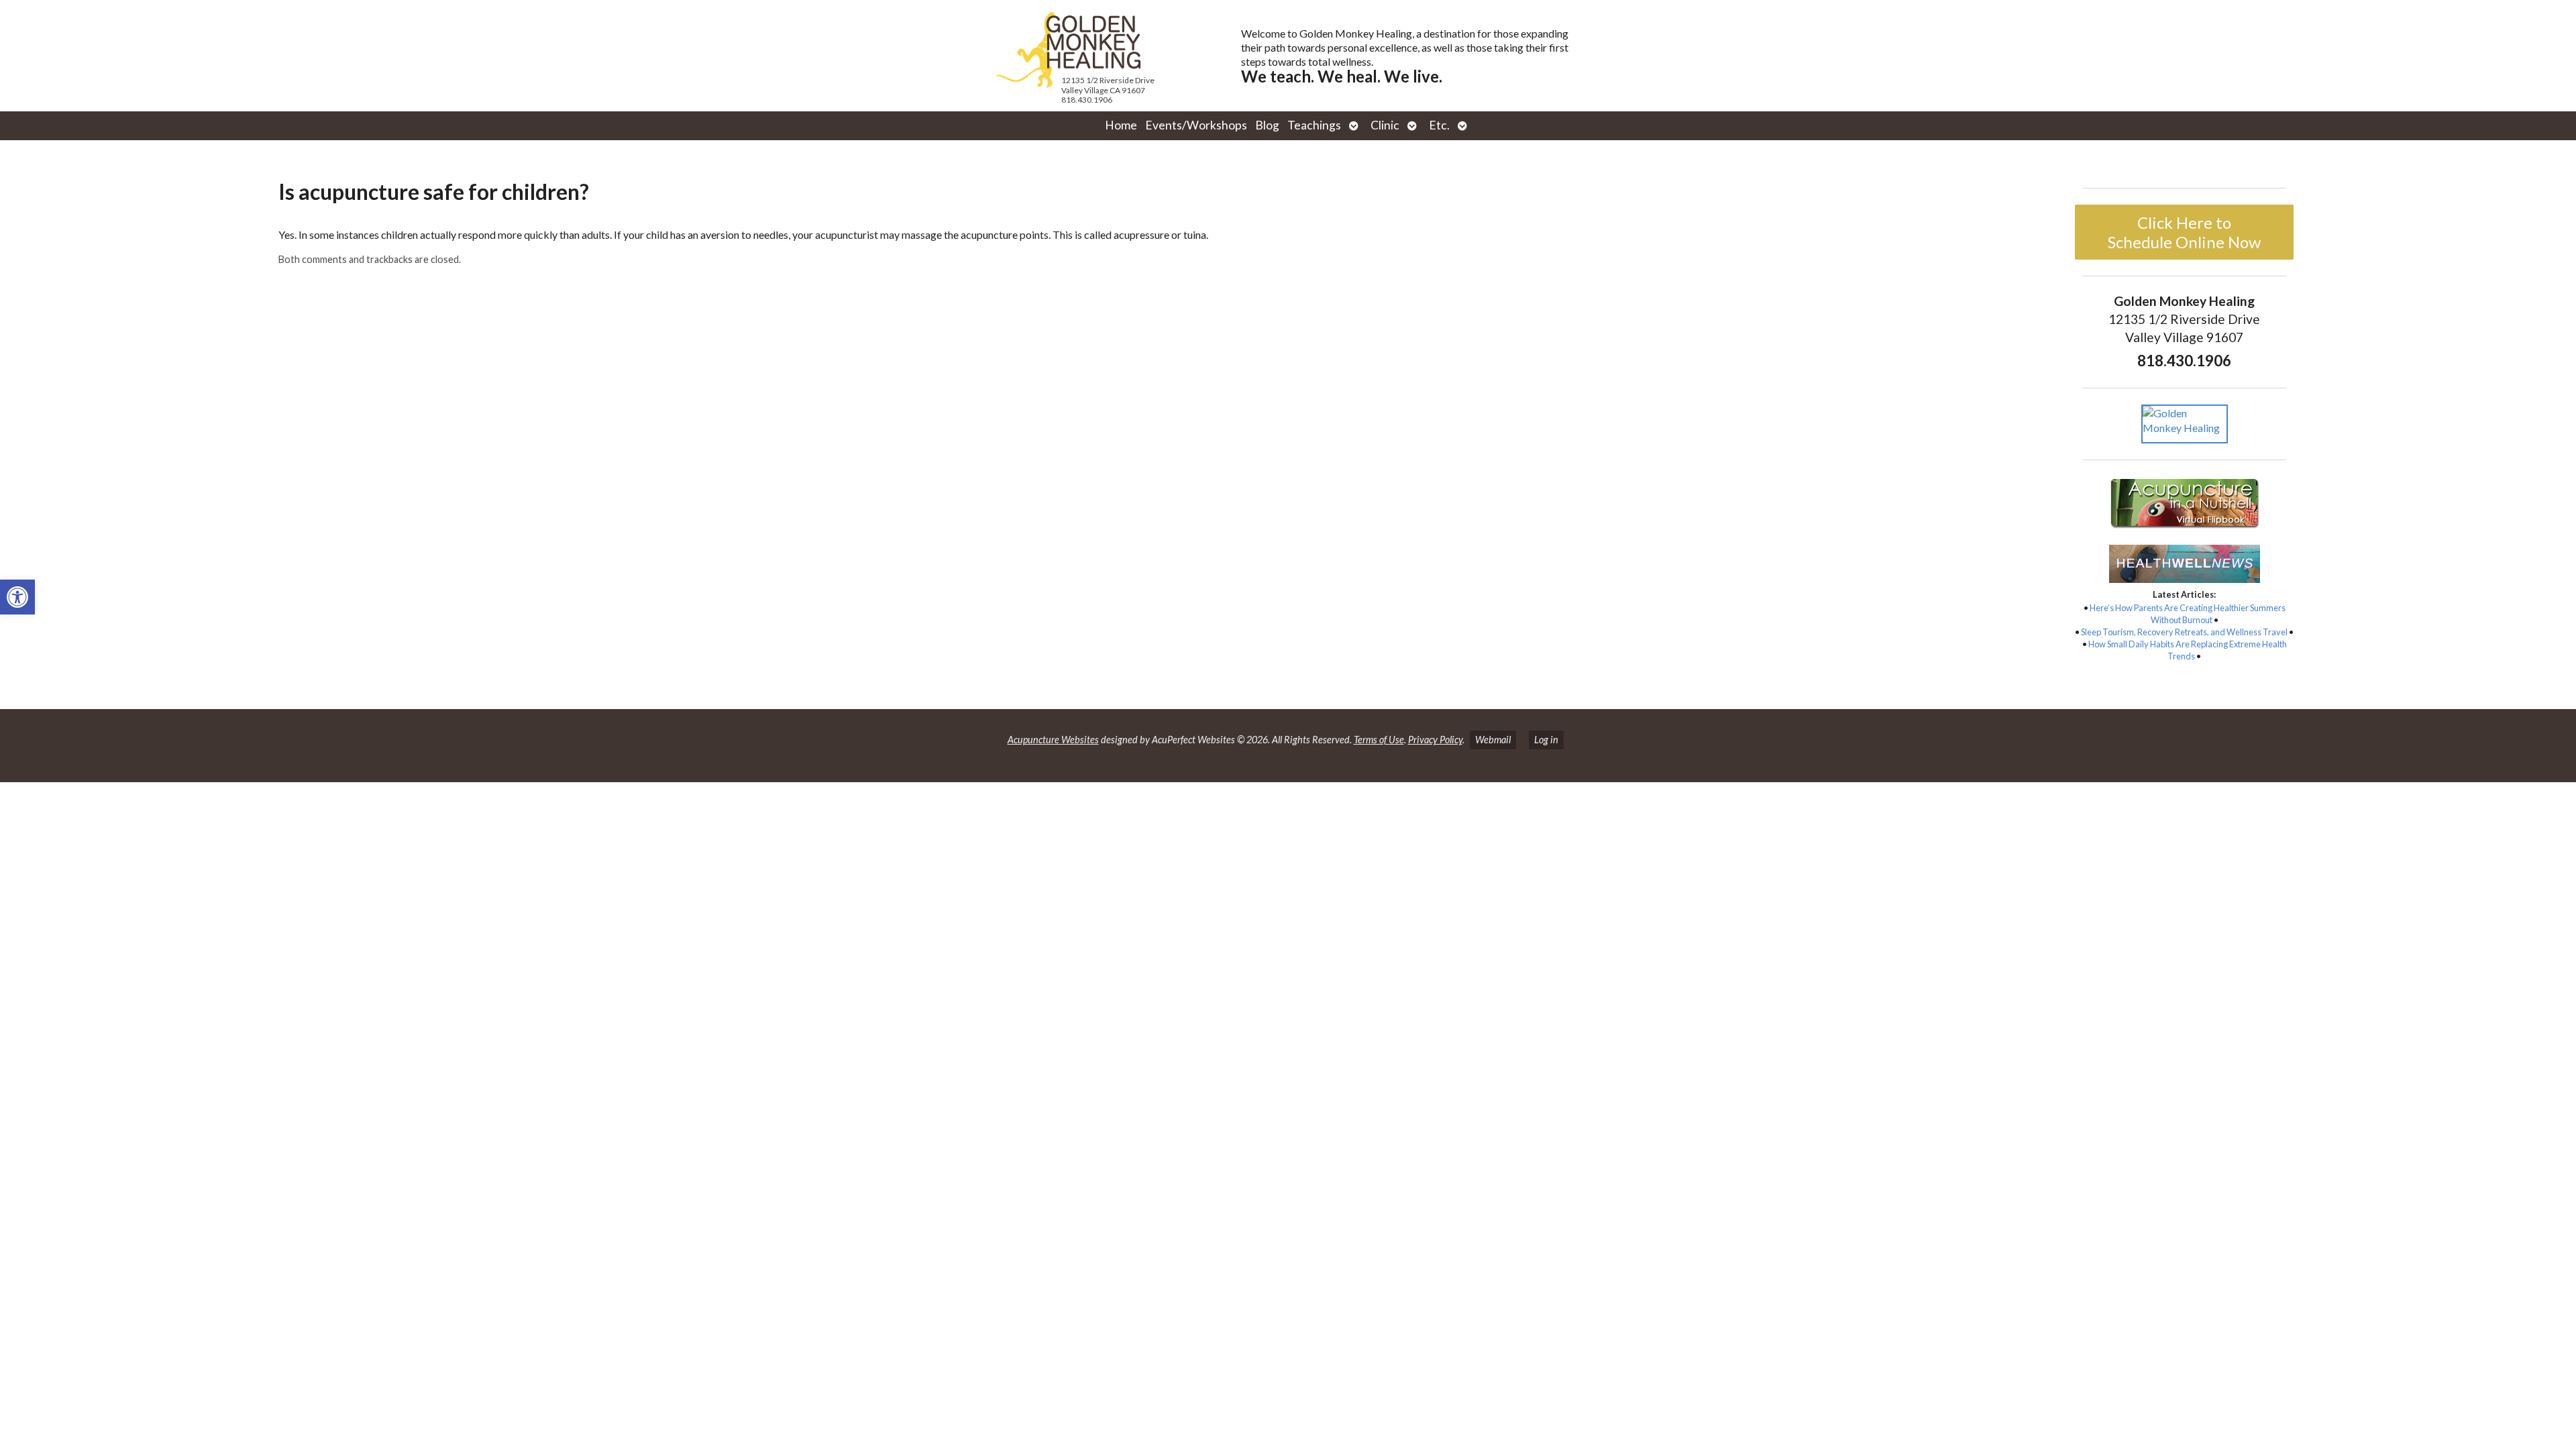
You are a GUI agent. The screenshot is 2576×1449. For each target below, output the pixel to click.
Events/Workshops (1196, 125)
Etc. (1439, 125)
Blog (1267, 125)
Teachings (1314, 125)
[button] (17, 597)
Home (1121, 125)
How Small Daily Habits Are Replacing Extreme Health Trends (2188, 650)
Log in (1546, 740)
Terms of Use (1379, 740)
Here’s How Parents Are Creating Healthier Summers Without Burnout (2188, 614)
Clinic (1385, 125)
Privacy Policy (1435, 740)
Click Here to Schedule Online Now (2184, 232)
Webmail (1493, 740)
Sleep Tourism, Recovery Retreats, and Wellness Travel (2184, 632)
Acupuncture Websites (1053, 740)
